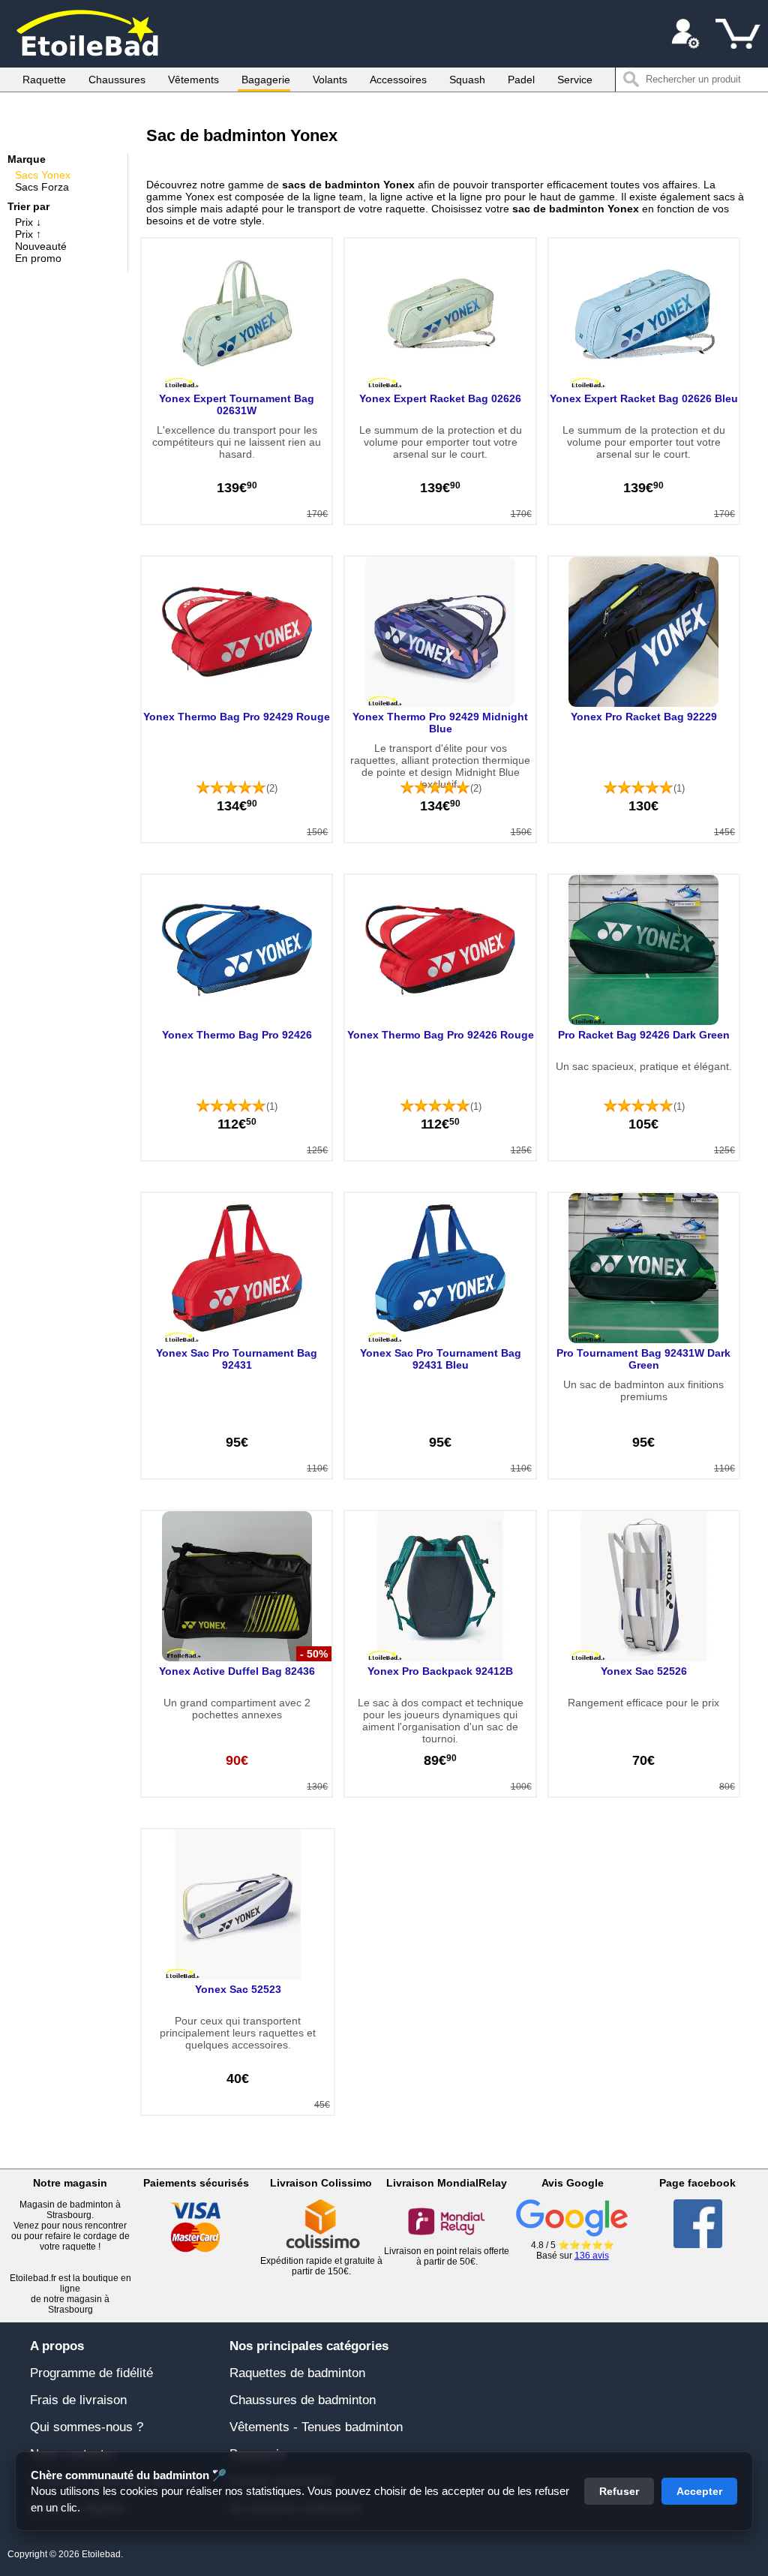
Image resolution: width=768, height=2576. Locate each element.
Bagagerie (266, 80)
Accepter (699, 2491)
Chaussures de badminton (303, 2400)
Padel (521, 80)
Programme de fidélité (91, 2373)
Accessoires (398, 80)
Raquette (44, 80)
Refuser (619, 2491)
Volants (330, 80)
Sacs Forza (42, 187)
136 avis (592, 2256)
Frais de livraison (78, 2400)
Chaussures (117, 80)
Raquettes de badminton (297, 2373)
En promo (38, 258)
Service (575, 80)
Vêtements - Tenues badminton (316, 2427)
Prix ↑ (28, 234)
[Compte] (685, 34)
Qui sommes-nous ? (87, 2427)
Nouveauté (41, 246)
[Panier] (738, 34)
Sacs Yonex (43, 175)
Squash (467, 80)
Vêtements (193, 80)
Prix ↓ (28, 222)
